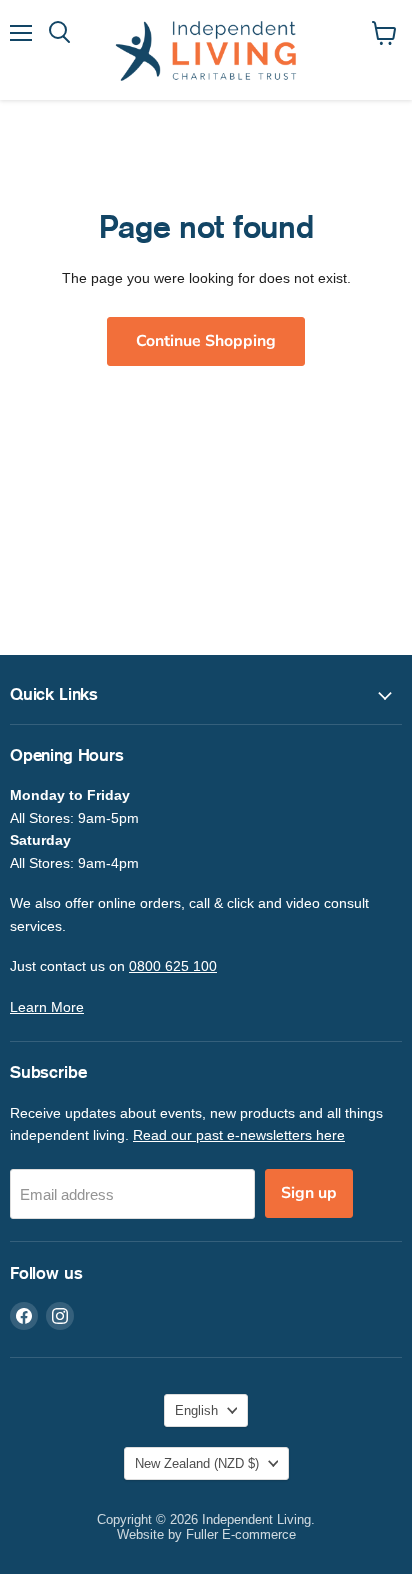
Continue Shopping (206, 341)
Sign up (309, 1193)
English (196, 1410)
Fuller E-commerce (241, 1534)
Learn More (47, 1007)
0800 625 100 (173, 966)
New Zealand (197, 1463)
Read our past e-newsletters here (239, 1135)
